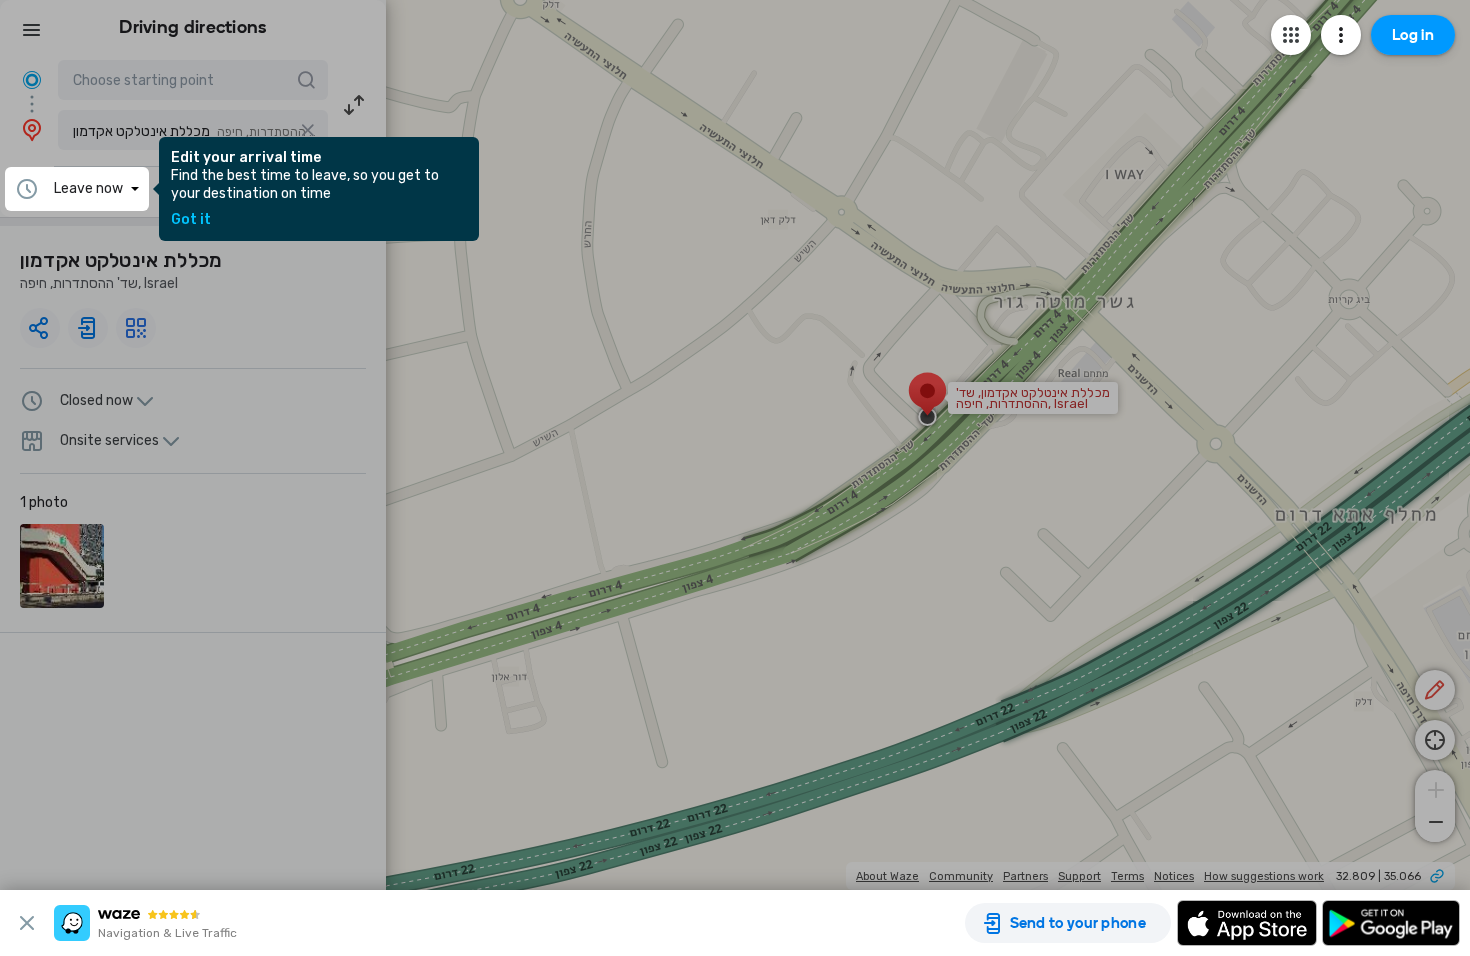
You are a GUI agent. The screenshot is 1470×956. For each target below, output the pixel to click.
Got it (191, 220)
